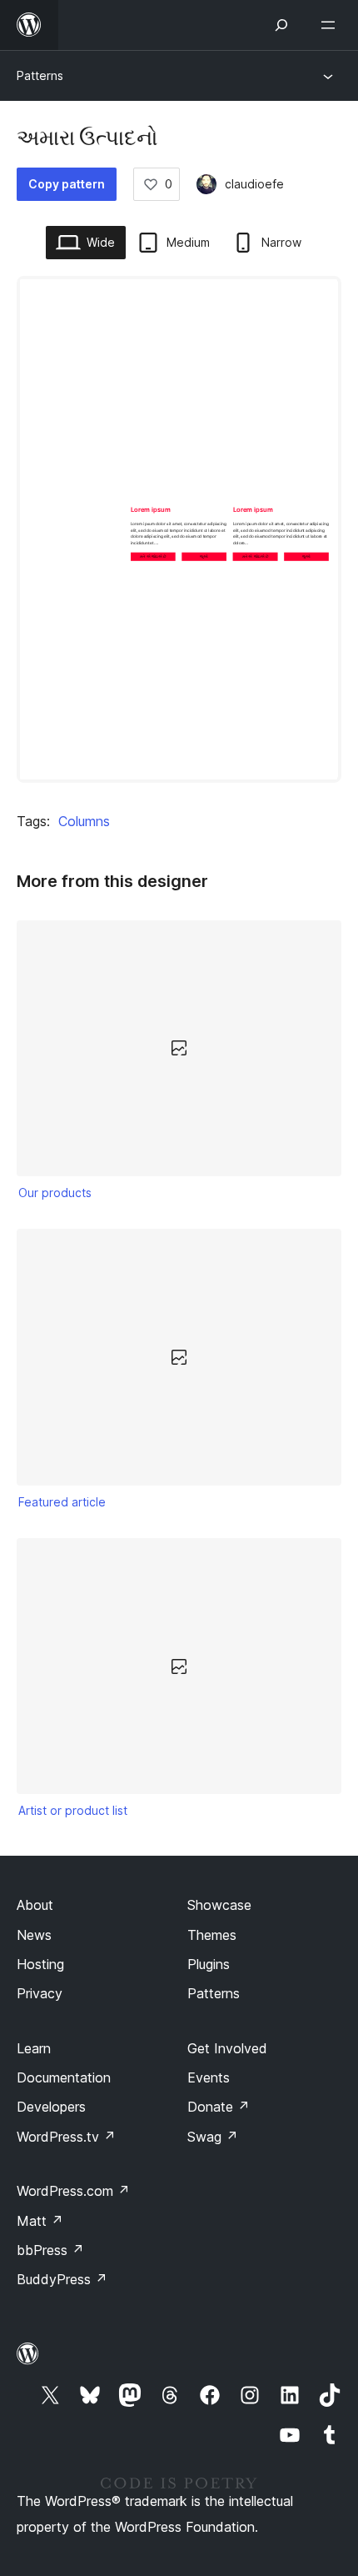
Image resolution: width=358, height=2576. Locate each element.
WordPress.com (73, 2191)
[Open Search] (281, 25)
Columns (84, 821)
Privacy (40, 1993)
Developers (51, 2107)
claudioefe (254, 184)
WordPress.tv (66, 2137)
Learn (34, 2048)
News (34, 1935)
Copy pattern (67, 184)
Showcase (219, 1905)
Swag (213, 2137)
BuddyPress (62, 2279)
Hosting (40, 1964)
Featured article (62, 1502)
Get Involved (227, 2048)
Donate (219, 2107)
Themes (212, 1935)
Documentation (64, 2077)
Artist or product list (73, 1810)
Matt (40, 2221)
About (35, 1905)
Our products (55, 1193)
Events (209, 2077)
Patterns (40, 75)
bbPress (50, 2250)
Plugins (209, 1964)
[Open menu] (331, 25)
